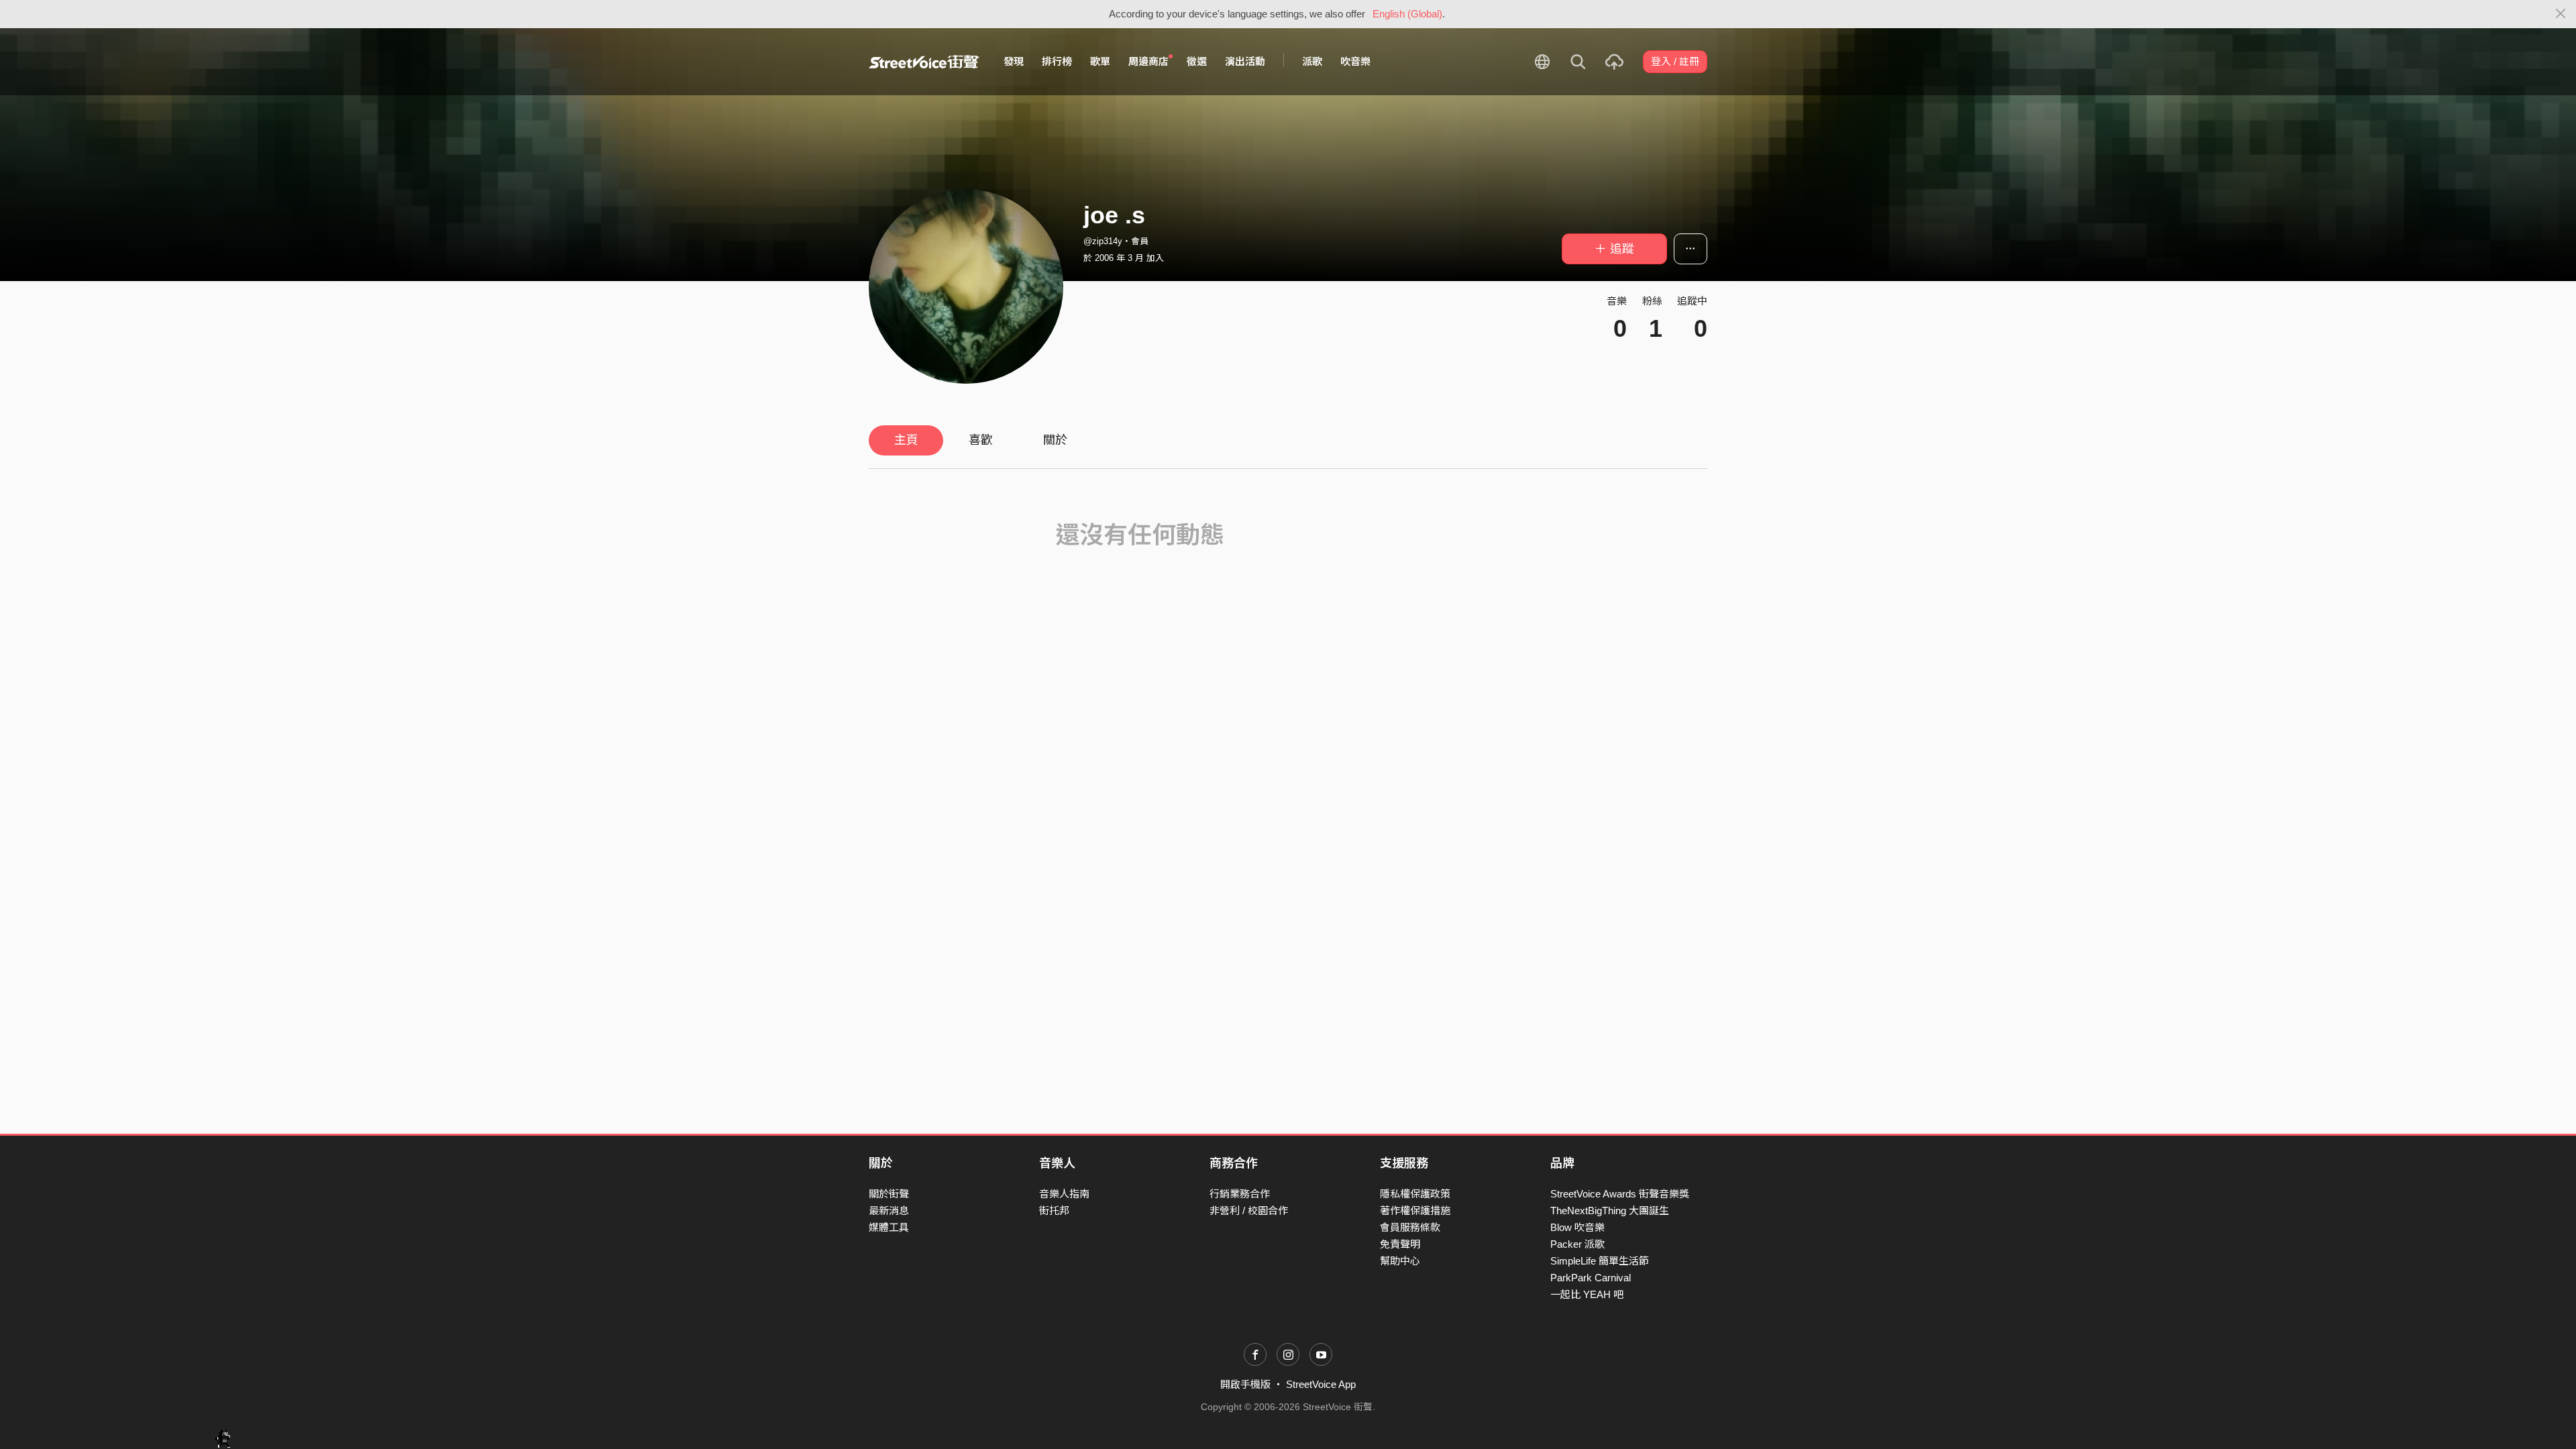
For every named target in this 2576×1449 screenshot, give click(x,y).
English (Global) (1407, 14)
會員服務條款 (1410, 1227)
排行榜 (1057, 61)
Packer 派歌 (1577, 1244)
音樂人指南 (1064, 1194)
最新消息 (889, 1211)
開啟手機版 (1245, 1384)
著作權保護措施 (1415, 1211)
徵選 (1197, 61)
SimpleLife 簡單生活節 (1600, 1261)
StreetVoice (924, 62)
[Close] (2561, 14)
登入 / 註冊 (1675, 61)
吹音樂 (1355, 61)
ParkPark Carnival (1591, 1278)
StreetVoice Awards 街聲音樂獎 (1620, 1194)
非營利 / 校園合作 (1249, 1211)
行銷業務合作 (1240, 1194)
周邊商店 (1148, 61)
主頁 (906, 440)
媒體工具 (889, 1227)
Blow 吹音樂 (1577, 1227)
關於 (1055, 440)
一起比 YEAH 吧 (1587, 1294)
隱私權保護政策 (1415, 1194)
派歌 (1312, 61)
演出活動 (1245, 61)
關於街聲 (889, 1194)
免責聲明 (1400, 1244)
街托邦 (1054, 1211)
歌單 (1100, 61)
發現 (1014, 61)
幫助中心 (1400, 1261)
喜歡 (981, 440)
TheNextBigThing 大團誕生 (1610, 1211)
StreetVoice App (1321, 1384)
